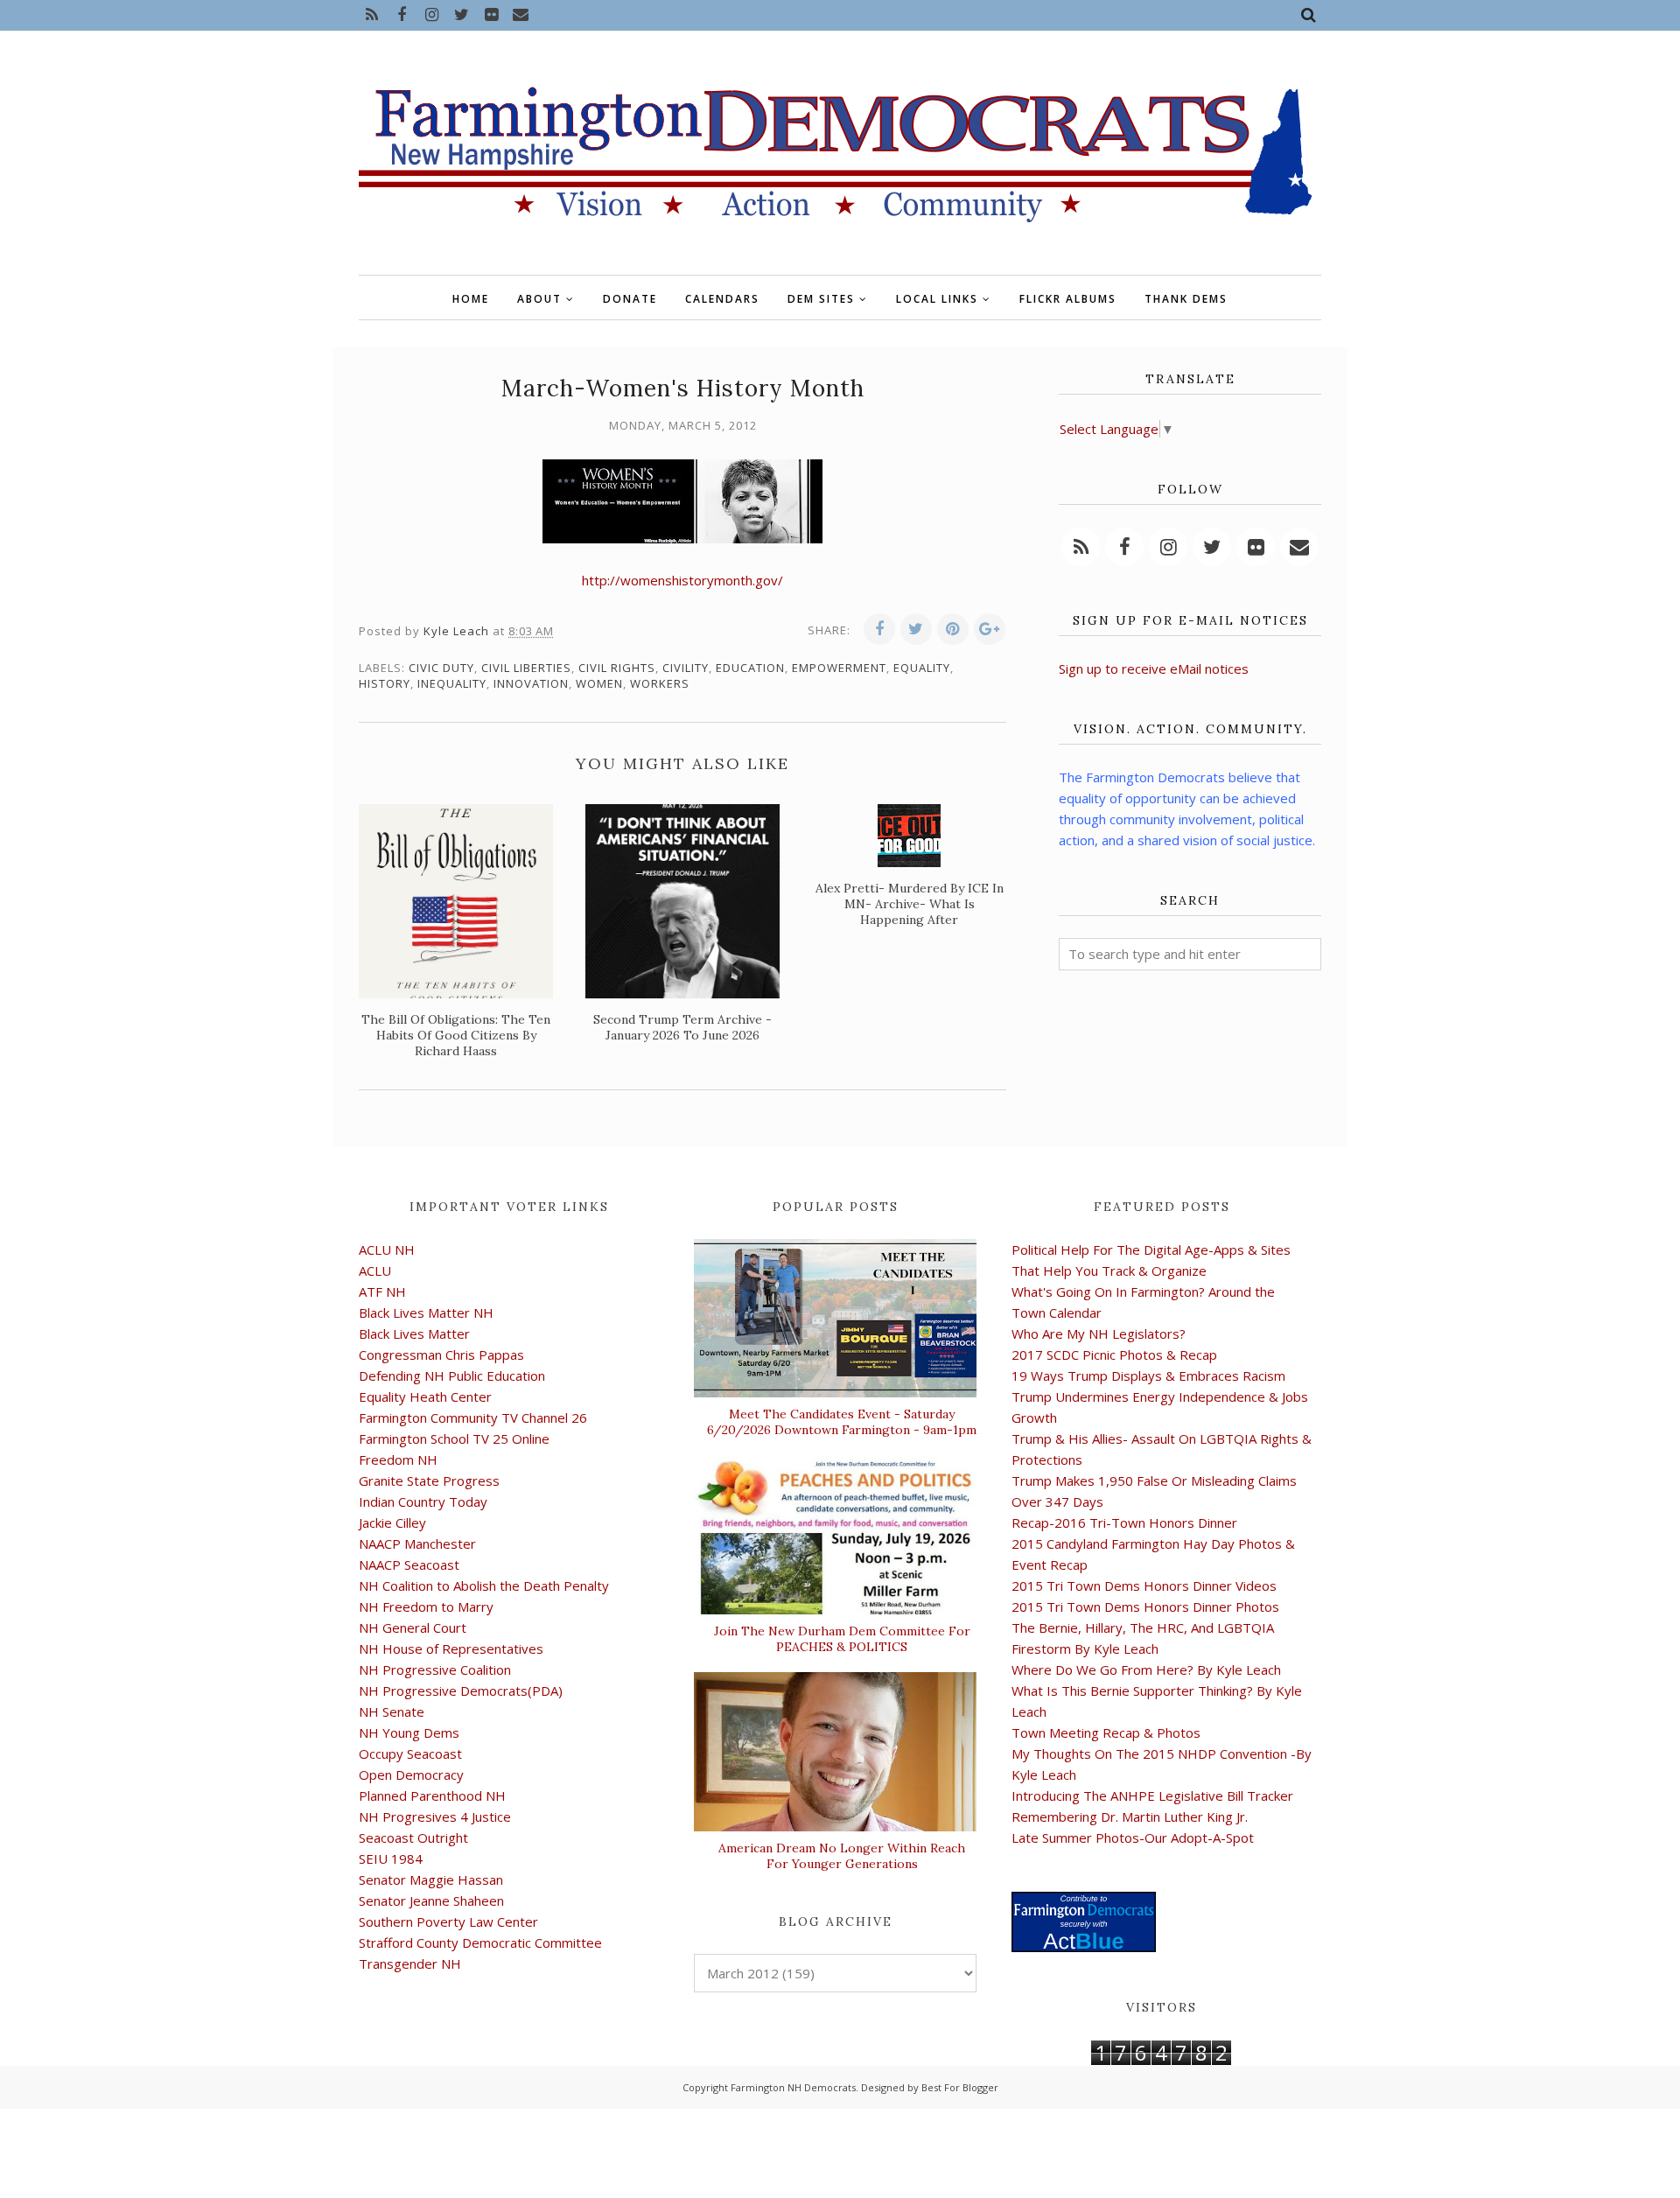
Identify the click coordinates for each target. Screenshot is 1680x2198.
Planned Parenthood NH (432, 1795)
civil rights (617, 668)
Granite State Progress (429, 1480)
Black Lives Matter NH (426, 1312)
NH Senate (392, 1711)
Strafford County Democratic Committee (480, 1942)
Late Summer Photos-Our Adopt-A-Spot (1133, 1837)
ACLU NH (387, 1249)
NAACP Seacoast (409, 1564)
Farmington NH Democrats (793, 2087)
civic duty (441, 668)
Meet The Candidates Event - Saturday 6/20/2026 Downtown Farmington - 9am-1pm (842, 1422)
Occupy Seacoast (410, 1753)
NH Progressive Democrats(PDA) (461, 1690)
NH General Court (413, 1627)
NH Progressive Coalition (435, 1669)
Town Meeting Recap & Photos (1106, 1732)
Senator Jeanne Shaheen (431, 1900)
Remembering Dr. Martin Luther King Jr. (1130, 1816)
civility (686, 668)
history (385, 683)
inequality (452, 683)
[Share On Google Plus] (990, 629)
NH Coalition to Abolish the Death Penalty (484, 1585)
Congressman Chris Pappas (441, 1354)
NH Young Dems (409, 1732)
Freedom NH (398, 1459)
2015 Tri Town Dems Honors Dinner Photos (1145, 1606)
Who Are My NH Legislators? (1099, 1333)
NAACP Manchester (417, 1543)
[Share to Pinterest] (953, 629)
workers (660, 683)
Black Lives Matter (414, 1333)
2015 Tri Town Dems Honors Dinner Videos (1144, 1585)
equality (922, 668)
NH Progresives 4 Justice (435, 1816)
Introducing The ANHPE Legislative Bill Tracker (1152, 1795)
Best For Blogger (960, 2087)
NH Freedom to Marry (426, 1606)
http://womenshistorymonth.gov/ (682, 580)
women (599, 683)
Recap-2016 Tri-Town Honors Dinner (1124, 1522)
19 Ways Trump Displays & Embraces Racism (1148, 1375)
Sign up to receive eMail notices (1154, 668)
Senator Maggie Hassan (431, 1879)
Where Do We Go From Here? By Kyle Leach (1146, 1669)
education (750, 668)
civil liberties (526, 668)
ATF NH (382, 1291)
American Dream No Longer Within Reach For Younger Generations (842, 1856)
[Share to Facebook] (879, 629)
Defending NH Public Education (452, 1375)
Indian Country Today (423, 1501)
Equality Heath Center (425, 1396)
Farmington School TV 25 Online (454, 1438)
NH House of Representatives (451, 1648)
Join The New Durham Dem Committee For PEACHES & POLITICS (842, 1639)
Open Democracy (411, 1774)
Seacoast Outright (413, 1837)
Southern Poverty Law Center (448, 1921)
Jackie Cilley (392, 1522)
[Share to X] (916, 629)
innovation (531, 683)
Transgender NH (410, 1963)
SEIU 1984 (391, 1858)
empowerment (839, 668)
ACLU (375, 1270)
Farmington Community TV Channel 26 (473, 1417)
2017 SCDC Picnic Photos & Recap (1114, 1354)
